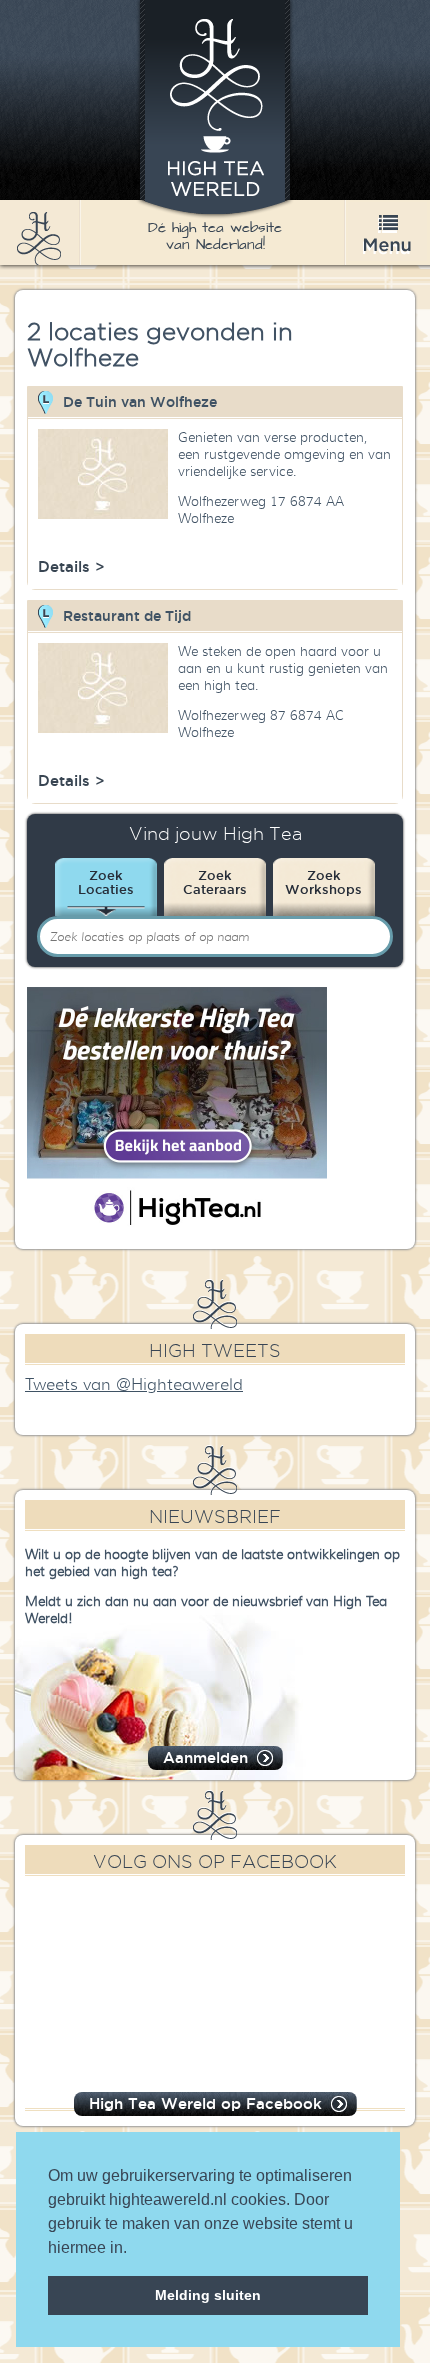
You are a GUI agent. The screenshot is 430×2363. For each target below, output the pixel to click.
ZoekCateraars (215, 882)
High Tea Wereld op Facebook (205, 2103)
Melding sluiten (208, 2295)
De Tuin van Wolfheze (140, 402)
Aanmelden (205, 1757)
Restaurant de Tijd (127, 616)
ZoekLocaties (106, 882)
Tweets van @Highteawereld (134, 1385)
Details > (71, 566)
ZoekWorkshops (323, 882)
